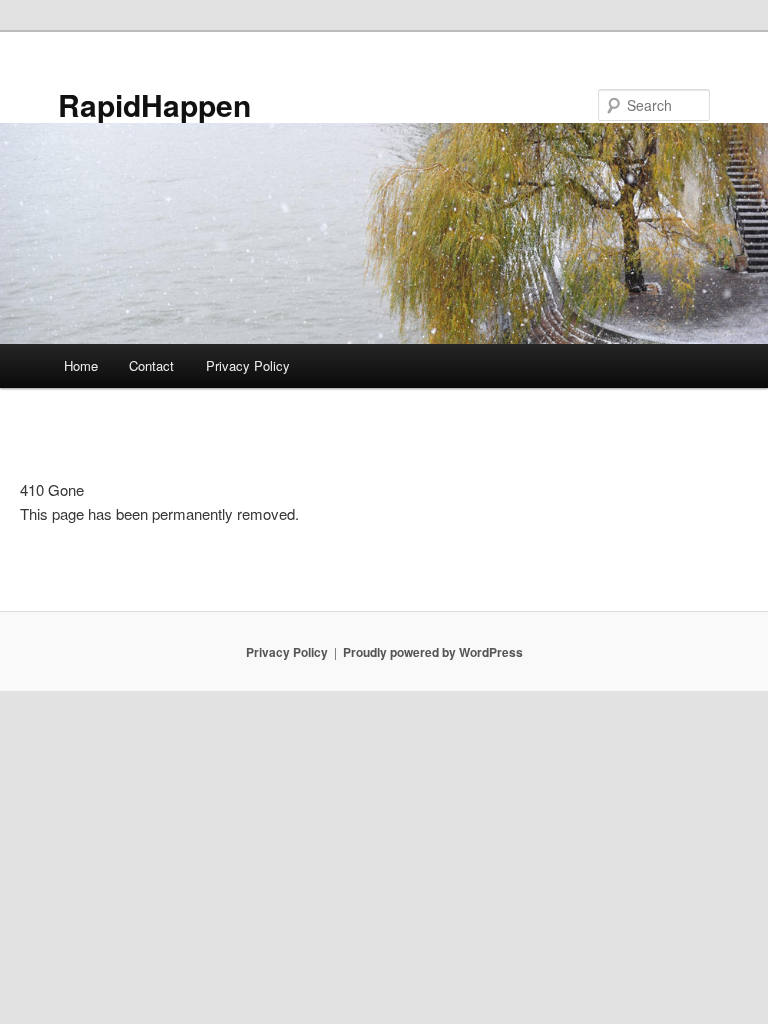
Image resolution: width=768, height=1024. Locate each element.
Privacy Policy (248, 365)
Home (81, 365)
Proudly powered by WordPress (433, 652)
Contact (151, 365)
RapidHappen (154, 104)
